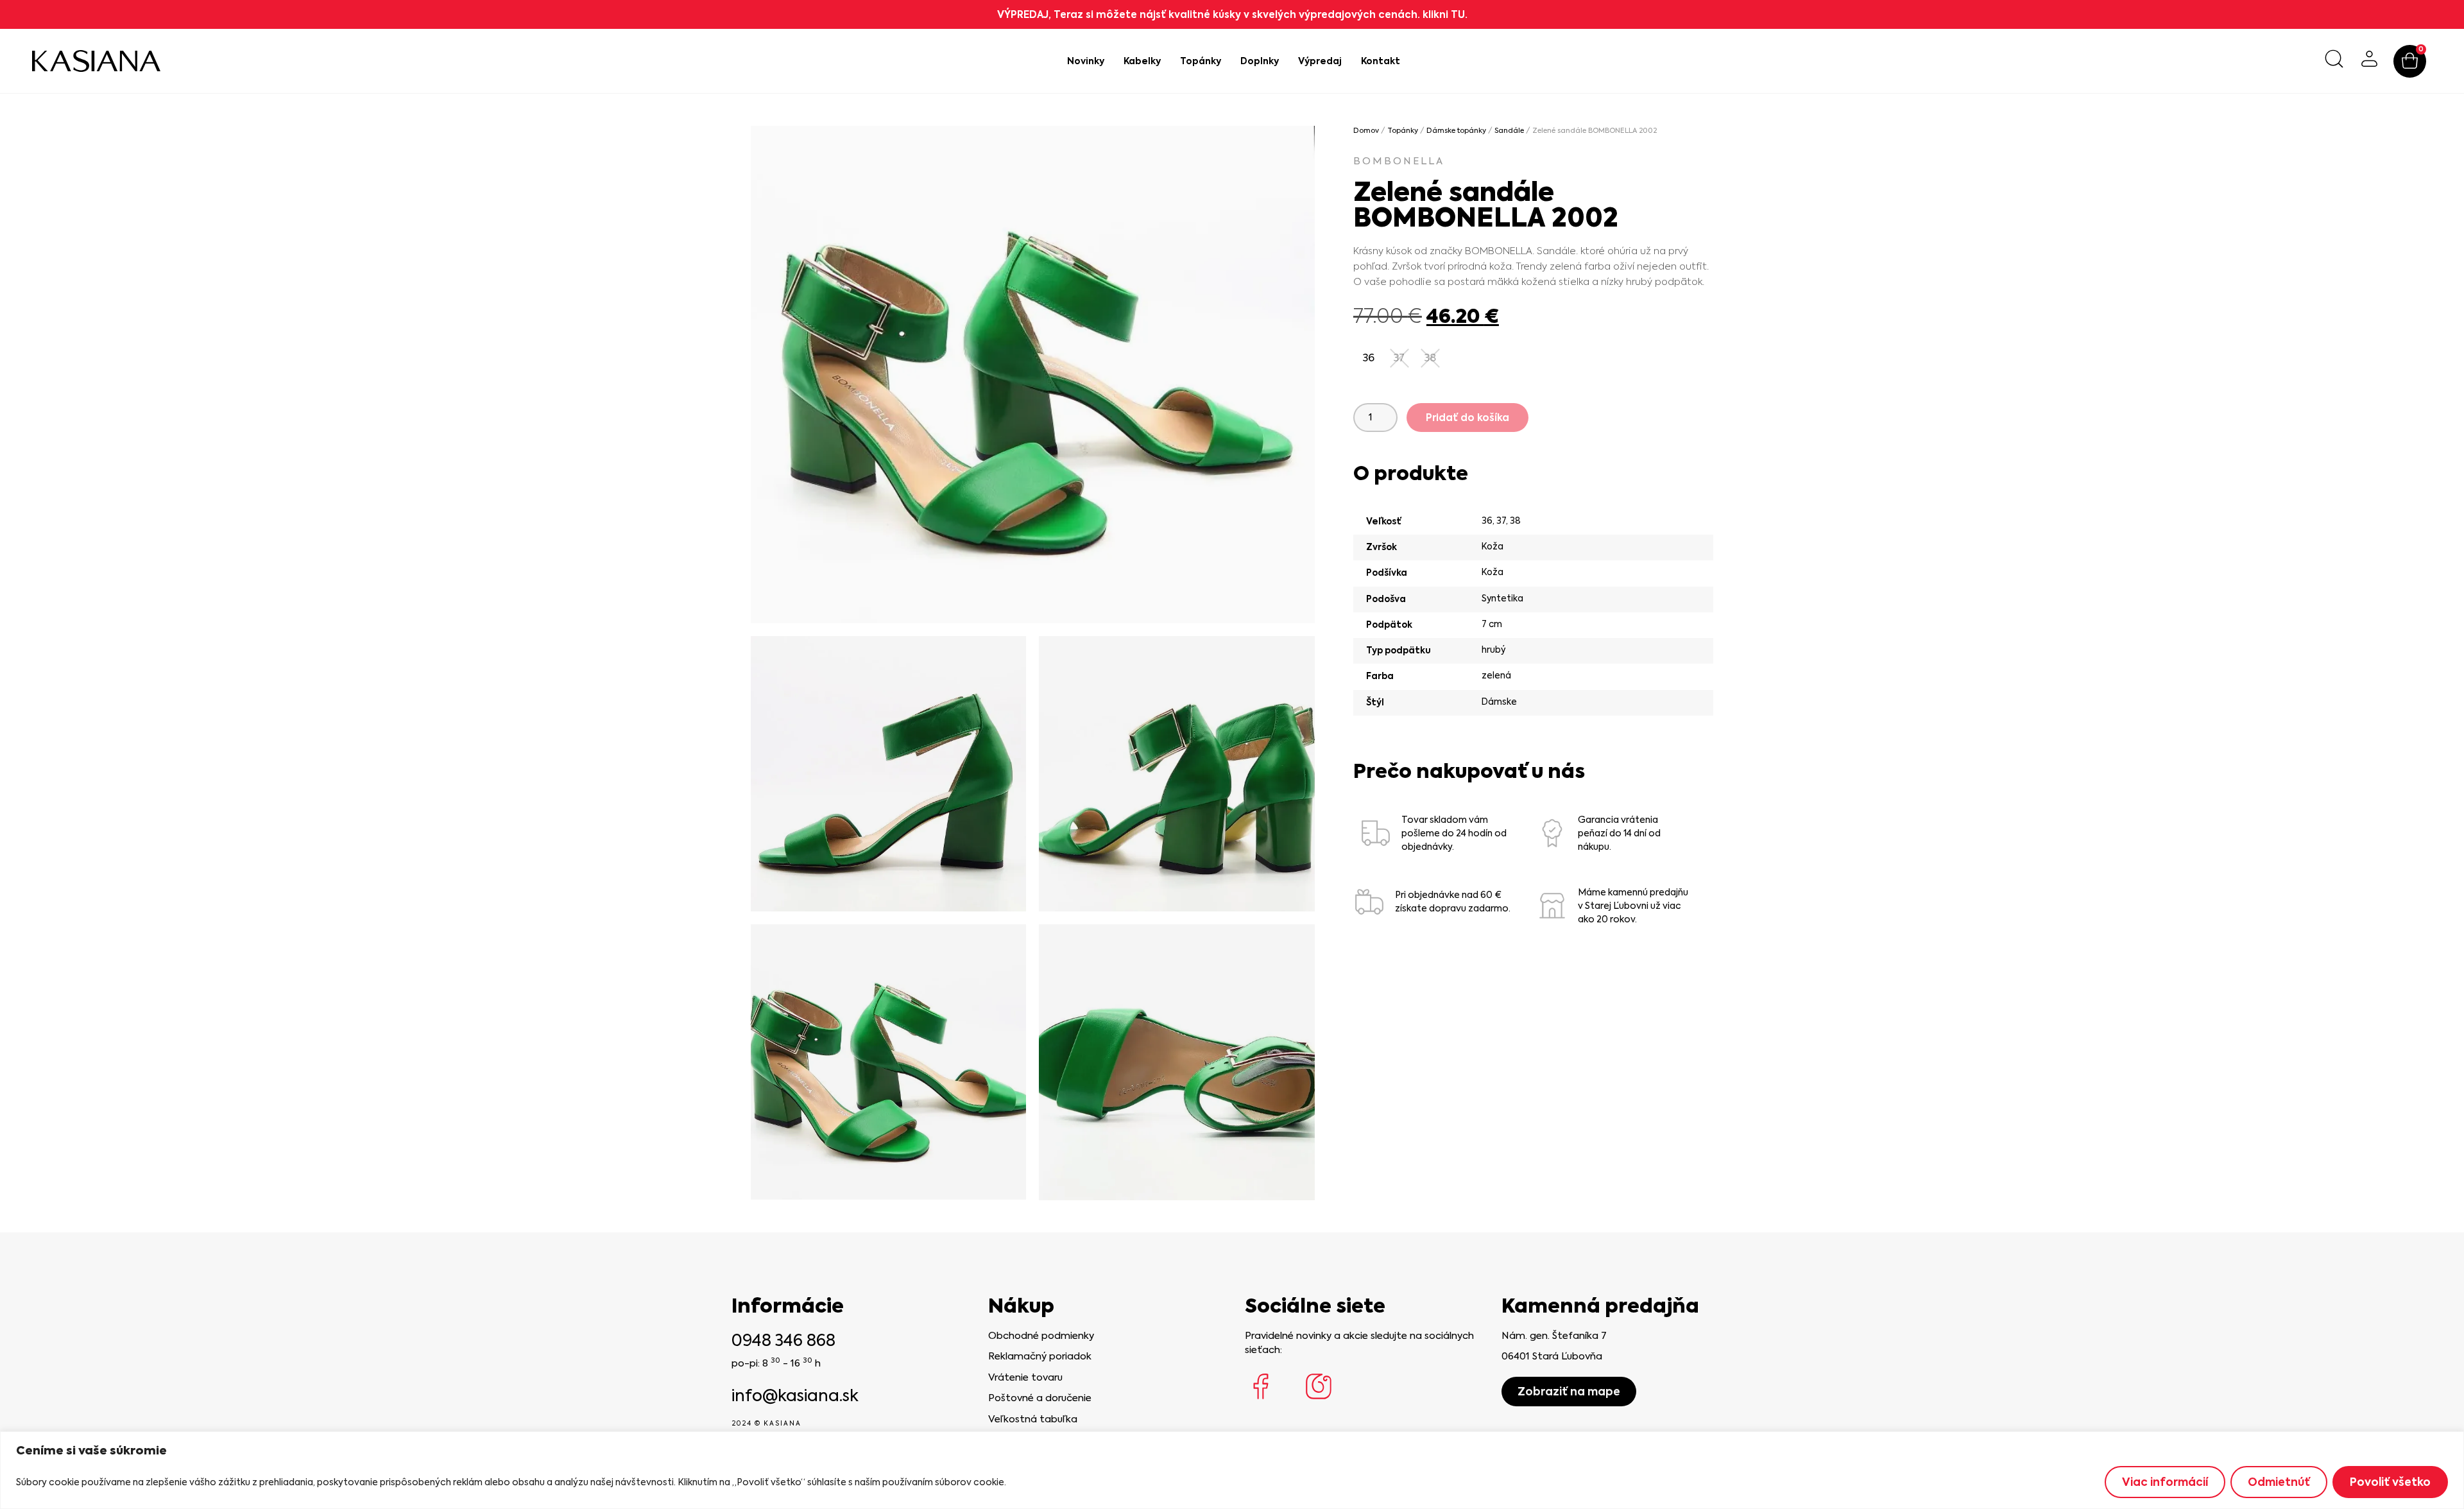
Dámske (1499, 702)
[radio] (1369, 358)
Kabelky (1142, 61)
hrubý (1493, 650)
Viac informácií (2165, 1482)
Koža (1493, 546)
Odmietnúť (2279, 1482)
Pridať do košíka (1467, 418)
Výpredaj (1320, 61)
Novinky (1086, 61)
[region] (1232, 1470)
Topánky (1201, 61)
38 (1515, 521)
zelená (1496, 675)
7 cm (1492, 624)
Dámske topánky (1456, 131)
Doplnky (1260, 61)
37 (1501, 521)
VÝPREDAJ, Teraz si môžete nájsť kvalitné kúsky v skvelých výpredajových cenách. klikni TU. (1232, 14)
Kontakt (1381, 61)
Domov (1366, 131)
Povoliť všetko (2390, 1482)
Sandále (1509, 131)
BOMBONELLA (1399, 161)
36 (1487, 521)
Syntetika (1502, 598)
